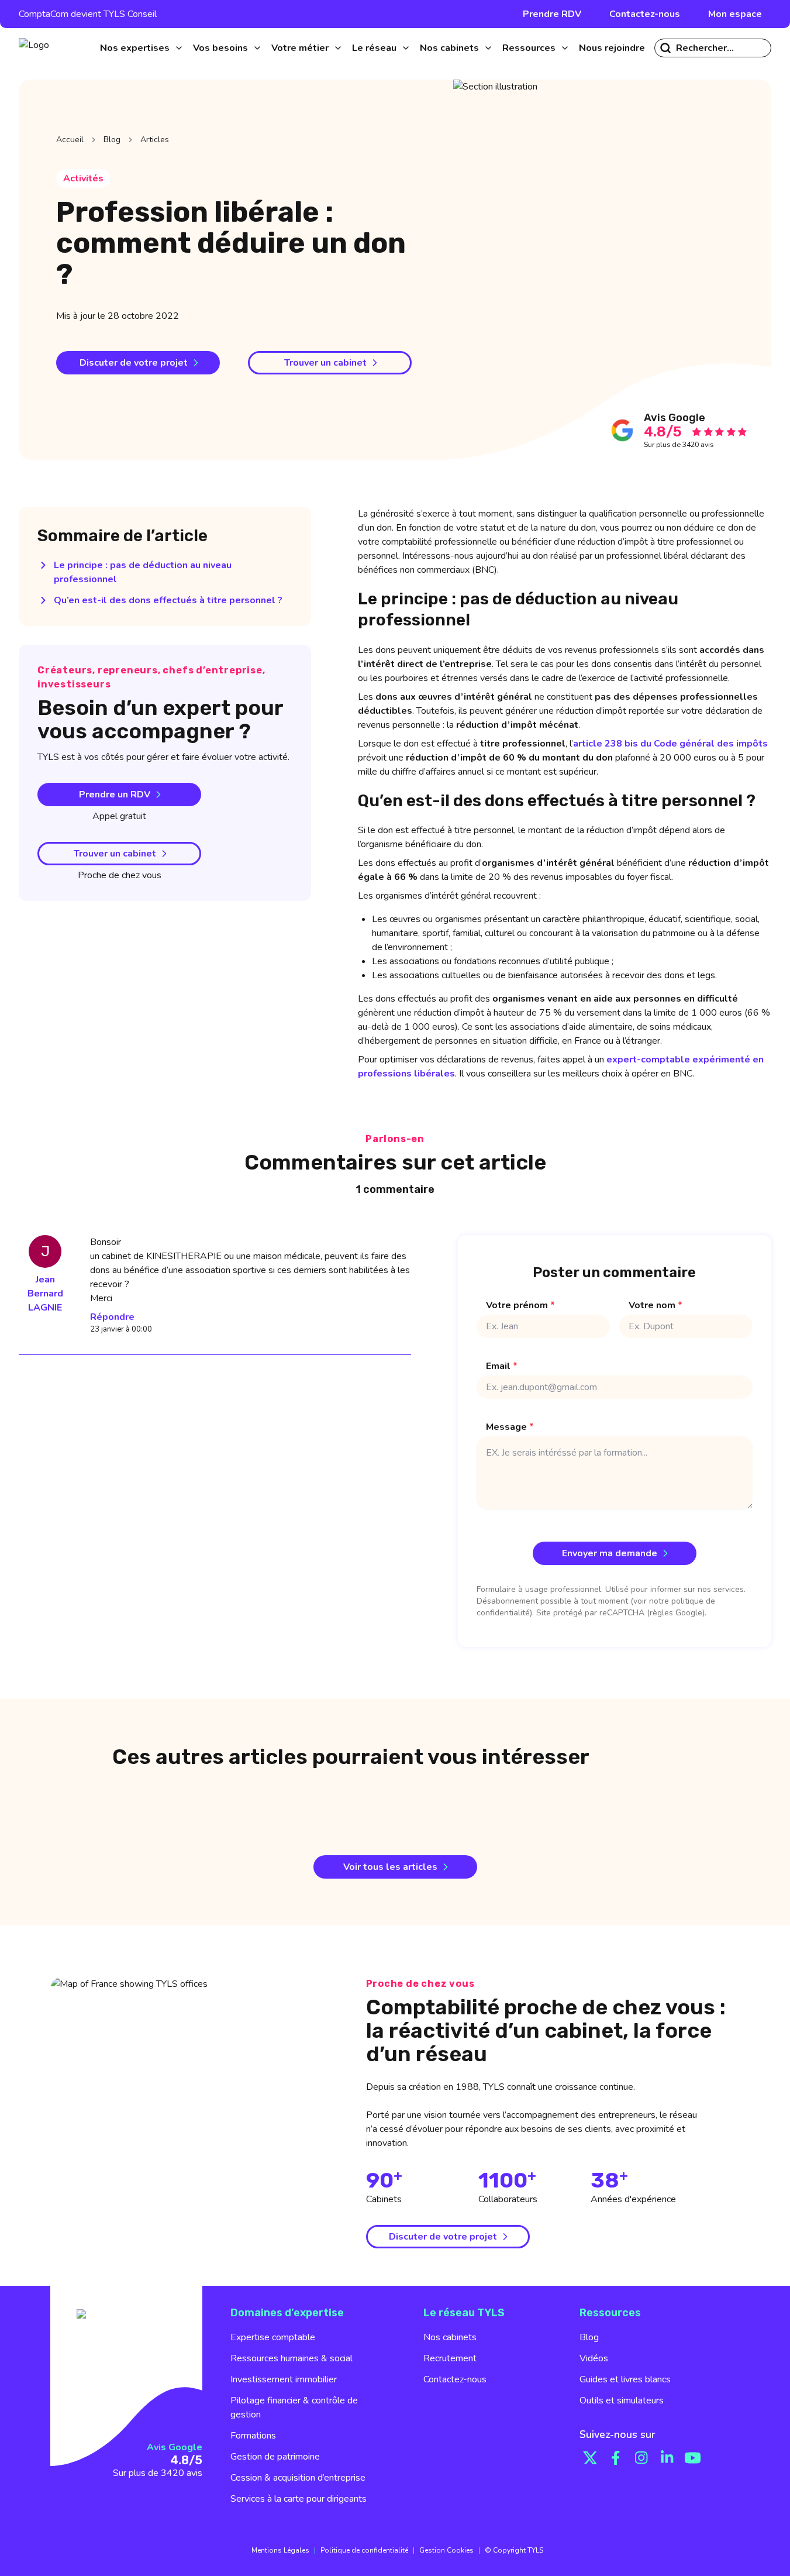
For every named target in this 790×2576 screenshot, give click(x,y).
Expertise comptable (273, 2337)
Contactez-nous (645, 14)
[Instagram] (641, 2458)
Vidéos (594, 2358)
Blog (112, 140)
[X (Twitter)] (590, 2458)
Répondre (112, 1317)
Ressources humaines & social (291, 2358)
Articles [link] (155, 140)
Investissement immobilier (284, 2379)
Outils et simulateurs (622, 2400)
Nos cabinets (450, 2337)
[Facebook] (616, 2458)
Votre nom (656, 1305)
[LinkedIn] (667, 2458)
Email (502, 1366)
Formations (253, 2436)
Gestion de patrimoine (275, 2457)
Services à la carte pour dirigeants (299, 2499)
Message (510, 1427)
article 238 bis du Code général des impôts (670, 744)
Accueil (70, 140)
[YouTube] (693, 2458)
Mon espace (735, 14)
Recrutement (450, 2358)
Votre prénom (520, 1305)
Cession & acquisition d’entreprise (298, 2478)
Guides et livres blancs (625, 2379)
